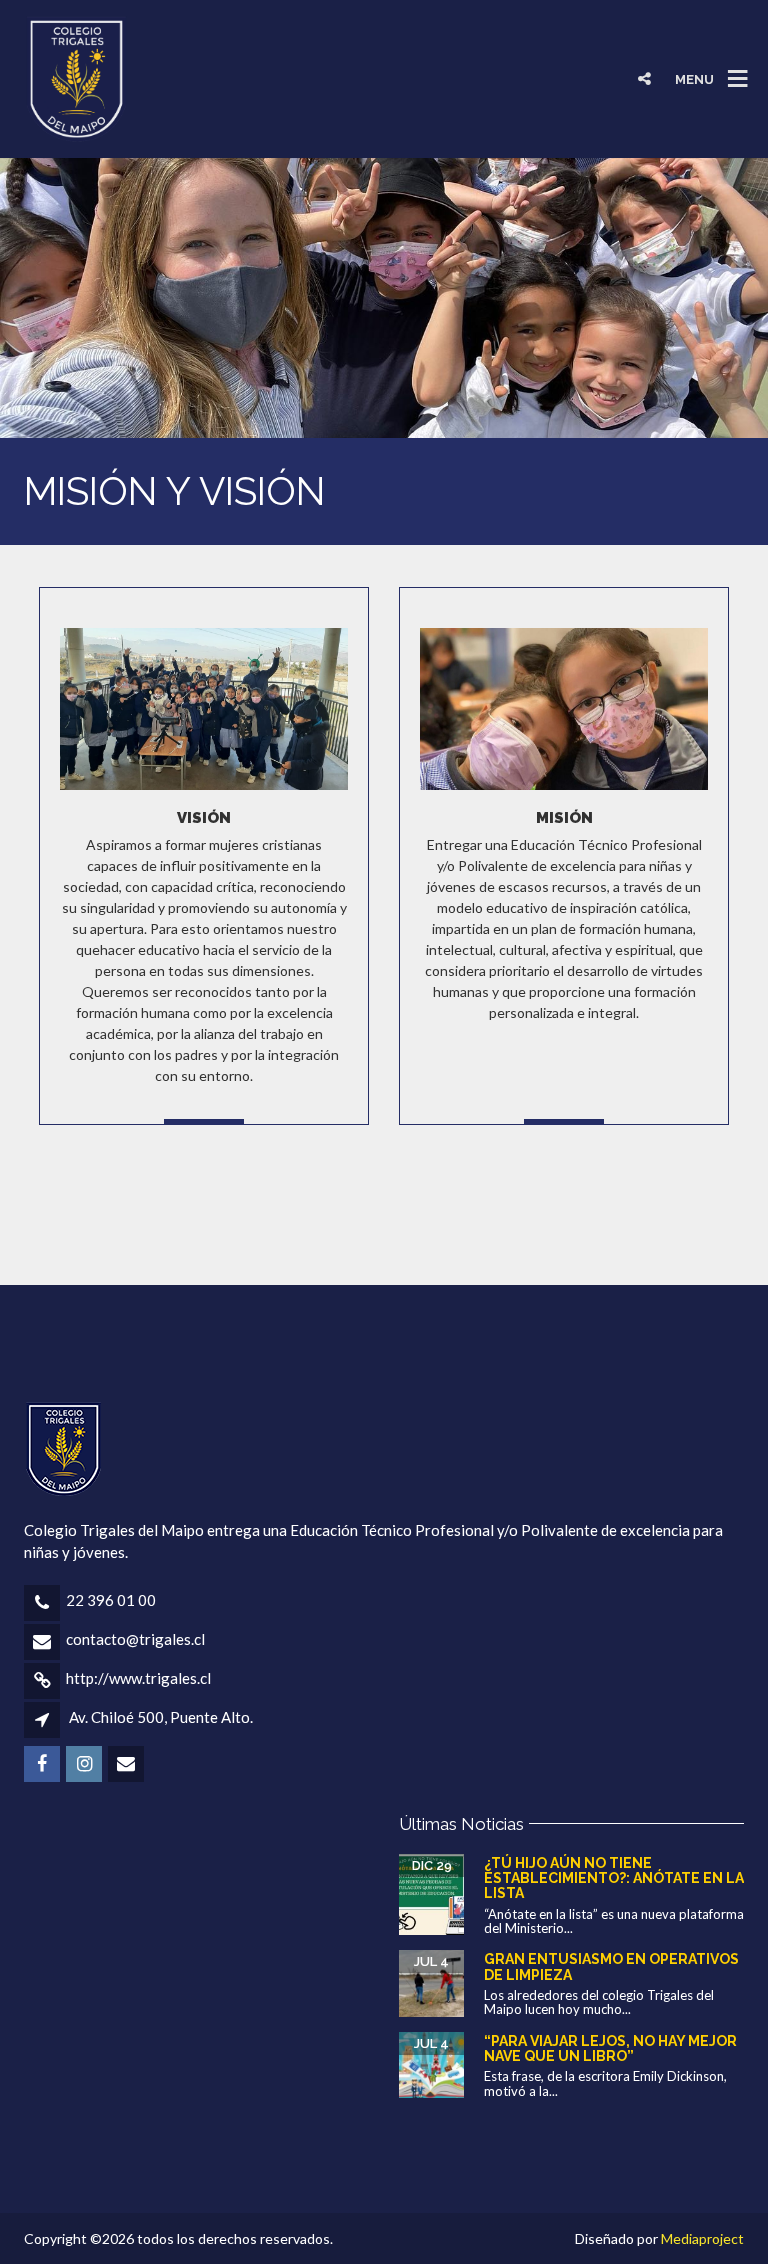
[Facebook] (650, 30)
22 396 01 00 (111, 1600)
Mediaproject (702, 2238)
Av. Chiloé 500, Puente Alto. (161, 1717)
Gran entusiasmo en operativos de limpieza (611, 1966)
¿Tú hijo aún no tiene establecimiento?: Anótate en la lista (614, 1878)
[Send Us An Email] (736, 30)
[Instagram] (693, 30)
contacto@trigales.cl (135, 1639)
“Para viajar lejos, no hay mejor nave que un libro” (610, 2048)
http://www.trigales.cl (138, 1678)
